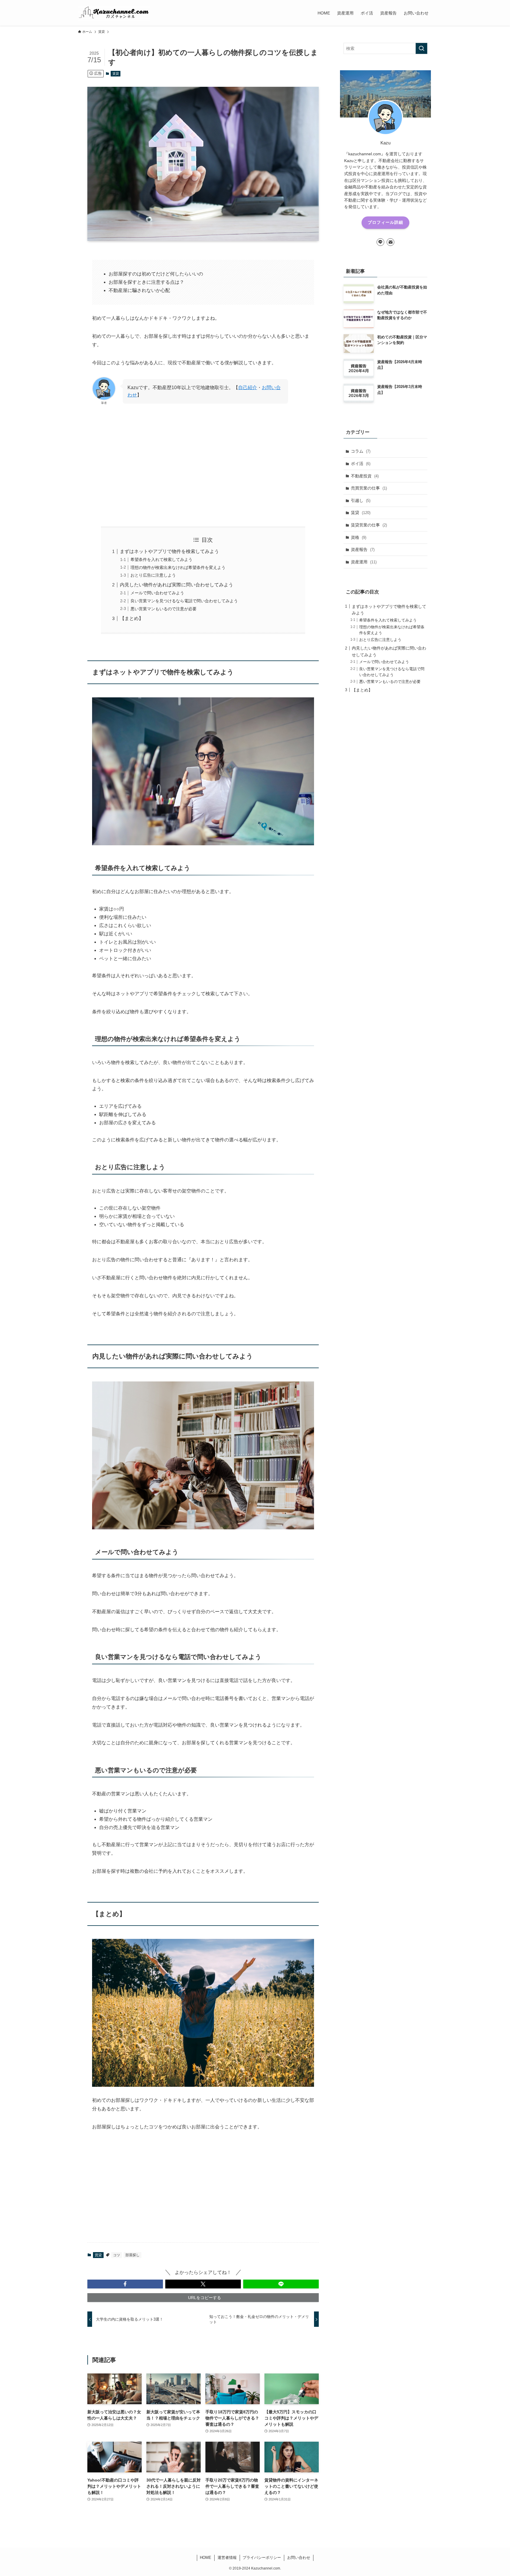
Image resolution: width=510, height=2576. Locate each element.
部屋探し (133, 2255)
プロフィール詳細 (385, 222)
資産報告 (363, 549)
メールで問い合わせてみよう (157, 593)
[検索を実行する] (421, 48)
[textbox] (203, 934)
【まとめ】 (132, 618)
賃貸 (116, 74)
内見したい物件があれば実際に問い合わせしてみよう (176, 585)
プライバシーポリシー (262, 2558)
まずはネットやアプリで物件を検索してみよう (169, 551)
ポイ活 (361, 464)
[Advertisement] (203, 466)
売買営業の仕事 (369, 488)
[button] (125, 2284)
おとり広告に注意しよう (153, 575)
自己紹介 (248, 388)
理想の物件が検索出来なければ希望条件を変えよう (178, 567)
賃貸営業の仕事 (369, 525)
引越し (361, 500)
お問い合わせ (299, 2558)
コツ (117, 2255)
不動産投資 (365, 476)
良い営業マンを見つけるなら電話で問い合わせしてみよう (184, 601)
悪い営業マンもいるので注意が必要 (164, 609)
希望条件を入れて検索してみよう (161, 559)
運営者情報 (227, 2558)
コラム (361, 451)
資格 (359, 537)
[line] (380, 242)
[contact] (390, 242)
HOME (206, 2558)
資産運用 (364, 562)
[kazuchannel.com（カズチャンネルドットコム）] (114, 13)
